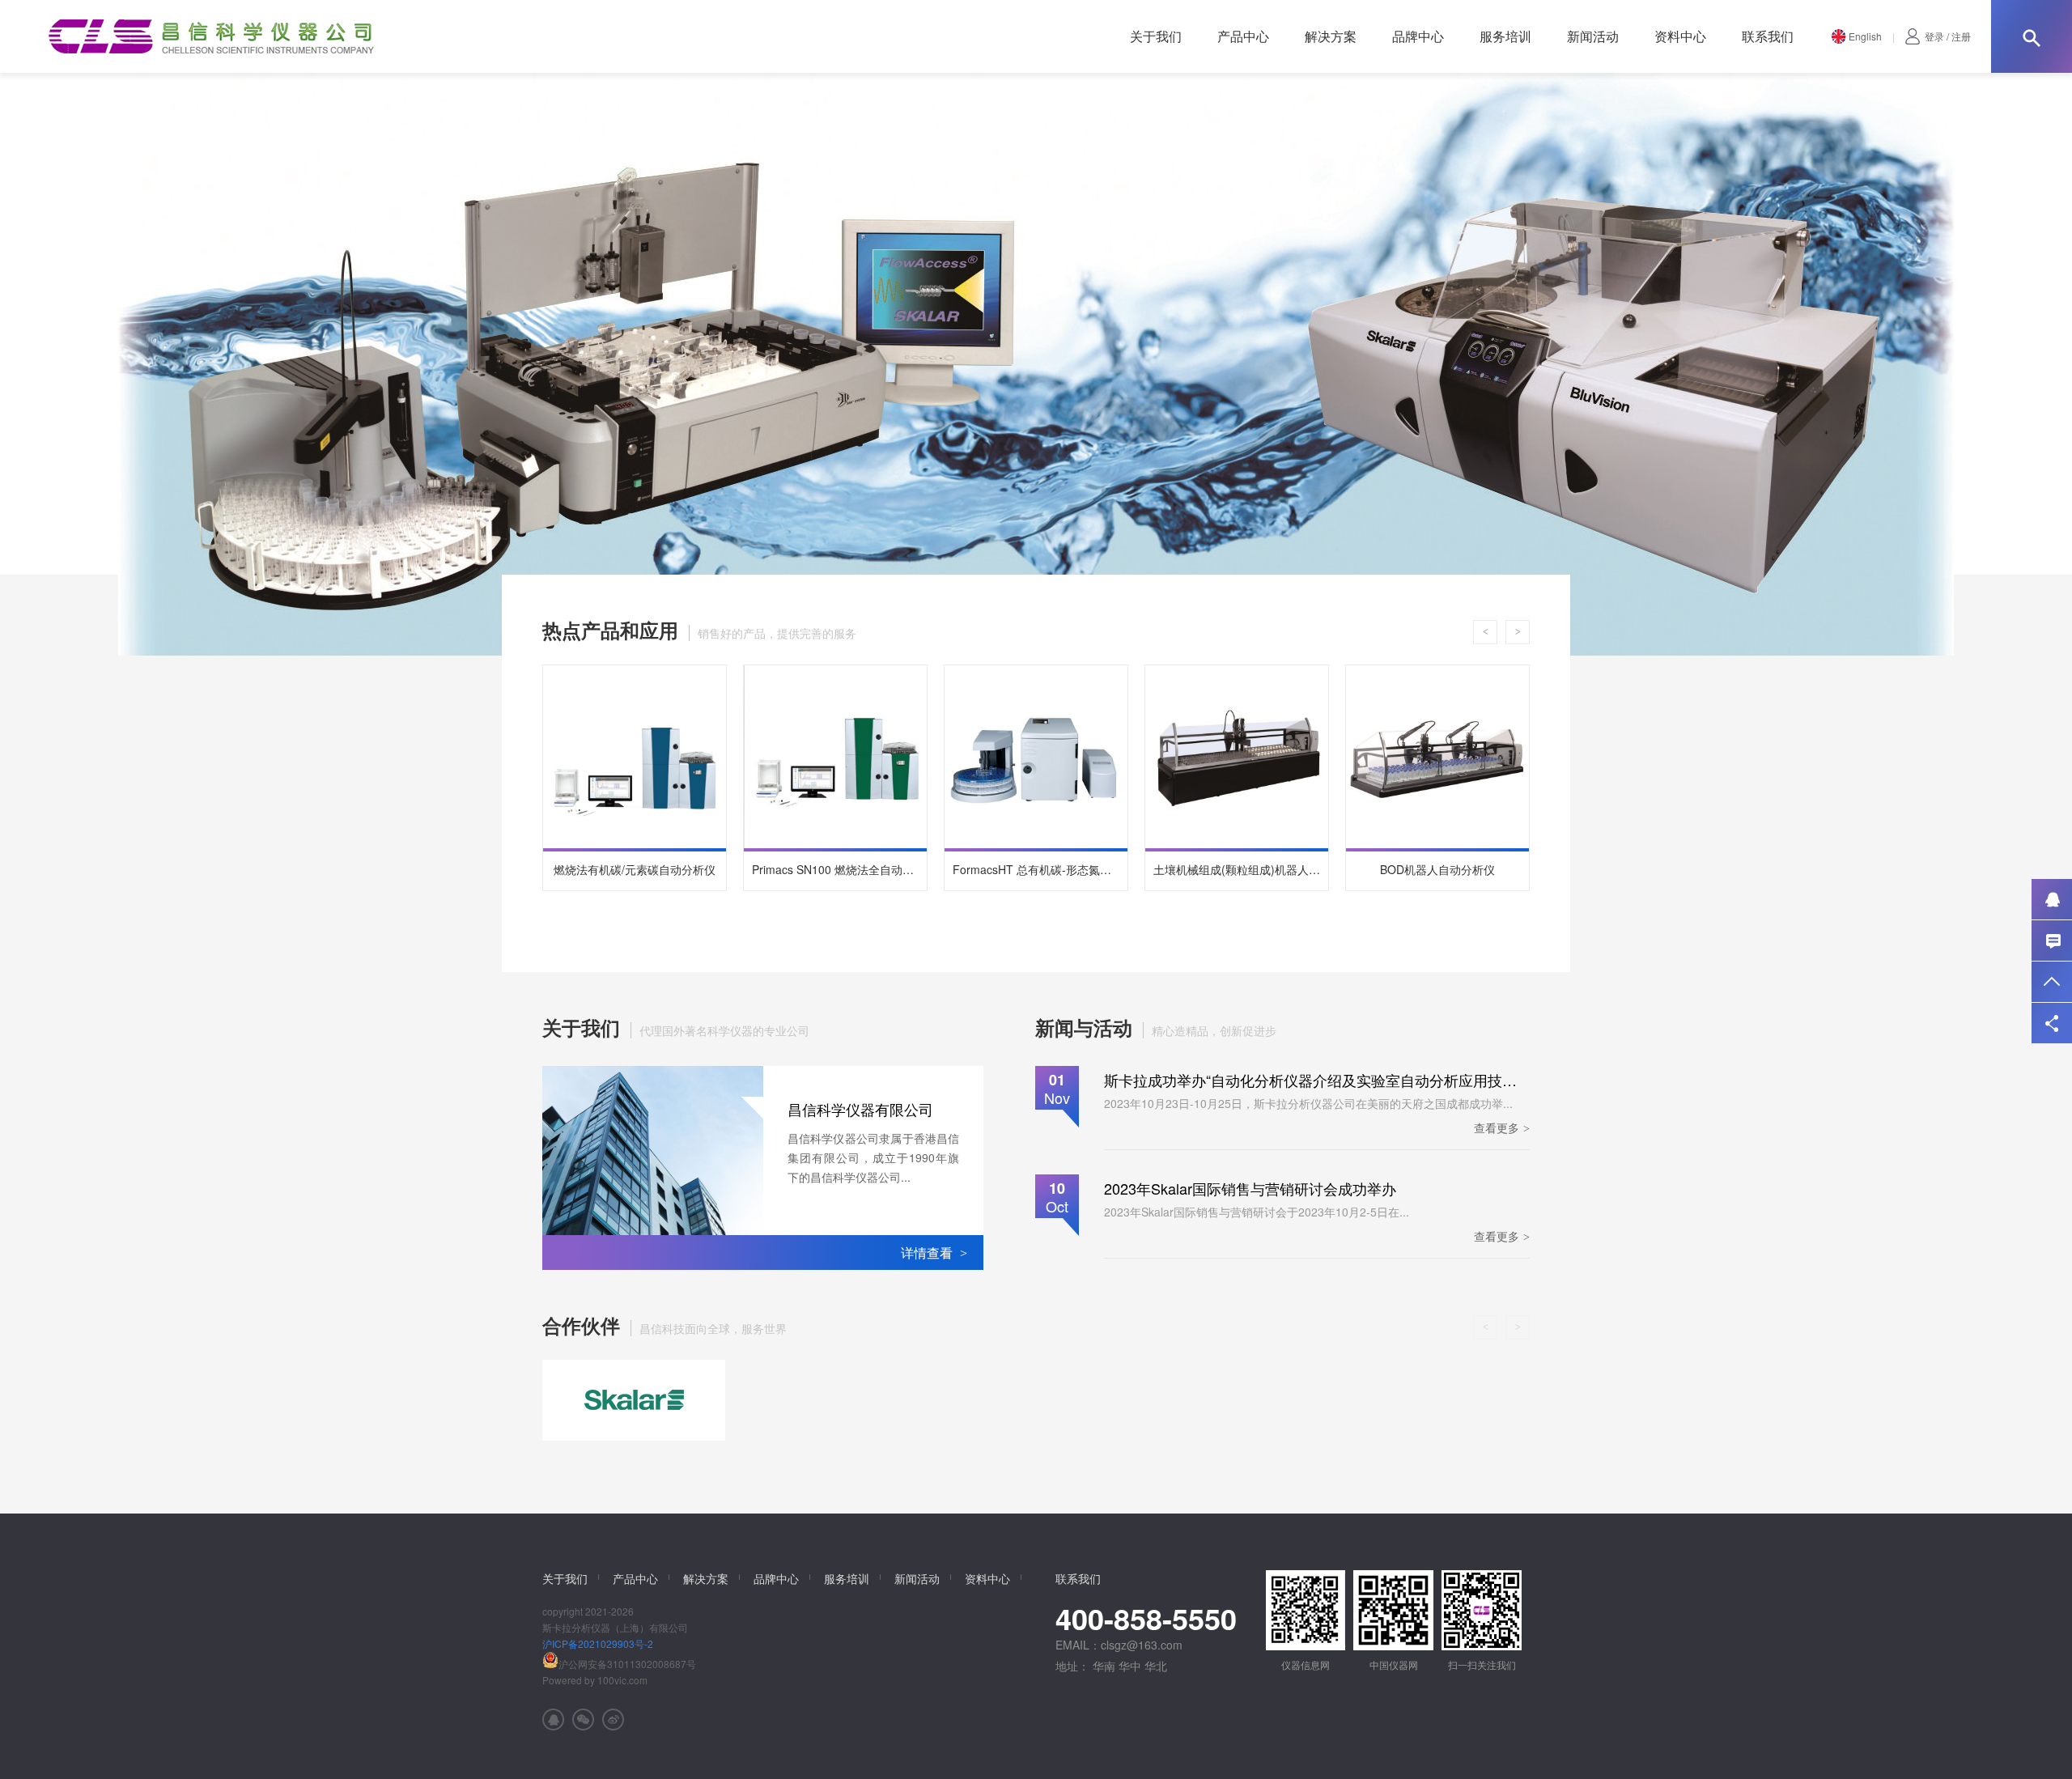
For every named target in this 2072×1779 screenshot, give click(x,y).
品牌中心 (1418, 36)
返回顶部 (2052, 982)
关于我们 (1156, 36)
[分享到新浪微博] (613, 1720)
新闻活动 (1593, 36)
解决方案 (1331, 36)
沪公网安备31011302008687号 (627, 1664)
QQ (2052, 899)
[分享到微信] (583, 1720)
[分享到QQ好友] (553, 1720)
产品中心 (1243, 36)
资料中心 (1680, 36)
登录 (1934, 36)
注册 (1961, 36)
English (1865, 36)
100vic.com (622, 1680)
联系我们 (1768, 36)
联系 (2052, 940)
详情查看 (934, 1253)
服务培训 (1505, 36)
